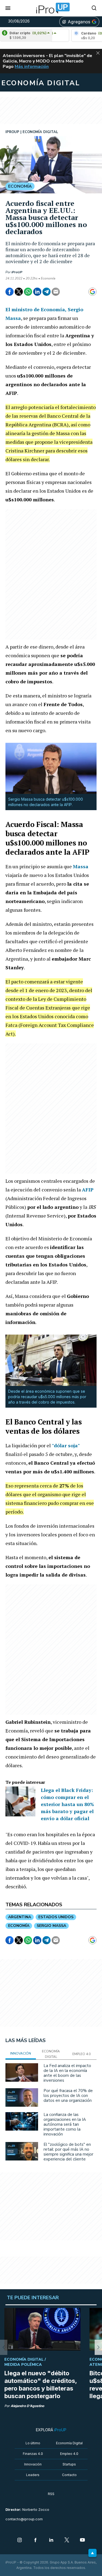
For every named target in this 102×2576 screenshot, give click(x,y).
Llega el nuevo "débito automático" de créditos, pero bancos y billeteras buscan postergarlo (41, 2385)
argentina (20, 1917)
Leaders (33, 2475)
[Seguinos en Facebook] (35, 2540)
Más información (32, 67)
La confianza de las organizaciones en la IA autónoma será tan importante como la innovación (65, 2124)
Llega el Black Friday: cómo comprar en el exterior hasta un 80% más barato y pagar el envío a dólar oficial (67, 1804)
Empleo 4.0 (69, 2454)
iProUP (17, 272)
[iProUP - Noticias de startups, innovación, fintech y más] (51, 8)
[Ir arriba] (92, 2553)
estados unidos (56, 1917)
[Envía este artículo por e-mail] (56, 292)
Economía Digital (69, 2443)
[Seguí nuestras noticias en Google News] (92, 292)
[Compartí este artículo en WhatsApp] (28, 292)
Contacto (69, 2475)
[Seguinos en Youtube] (82, 2540)
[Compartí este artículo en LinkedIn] (37, 292)
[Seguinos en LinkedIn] (51, 2540)
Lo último (33, 2443)
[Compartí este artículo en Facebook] (10, 292)
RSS (51, 2494)
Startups (69, 2464)
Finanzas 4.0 (33, 2454)
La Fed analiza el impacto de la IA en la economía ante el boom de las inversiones (67, 2073)
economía (19, 1926)
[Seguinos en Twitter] (67, 2540)
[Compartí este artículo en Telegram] (47, 292)
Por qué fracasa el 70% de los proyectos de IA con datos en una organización (68, 2096)
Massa (81, 866)
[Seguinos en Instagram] (20, 2540)
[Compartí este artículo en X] (19, 292)
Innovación (33, 2464)
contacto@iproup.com (24, 2519)
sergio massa (51, 1926)
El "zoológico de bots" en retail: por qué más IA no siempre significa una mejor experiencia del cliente (68, 2152)
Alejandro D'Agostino (27, 2406)
